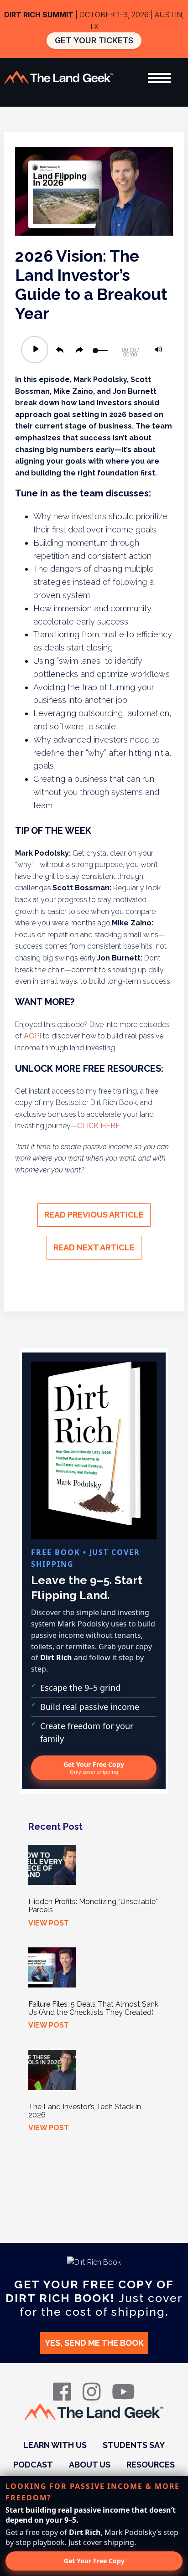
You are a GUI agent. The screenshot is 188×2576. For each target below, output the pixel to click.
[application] (94, 350)
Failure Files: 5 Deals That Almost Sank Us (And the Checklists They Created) (93, 2008)
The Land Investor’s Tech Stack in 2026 (85, 2111)
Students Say (134, 2445)
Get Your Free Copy (94, 1768)
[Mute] (158, 350)
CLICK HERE (99, 1126)
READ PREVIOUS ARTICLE (94, 1215)
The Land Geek (59, 78)
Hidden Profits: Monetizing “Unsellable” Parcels (93, 1906)
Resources (151, 2465)
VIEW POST (49, 1923)
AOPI (33, 1036)
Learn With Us (55, 2445)
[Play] (35, 349)
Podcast (33, 2465)
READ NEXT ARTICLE (94, 1247)
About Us (90, 2465)
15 (60, 350)
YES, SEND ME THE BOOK (94, 2343)
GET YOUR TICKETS (94, 40)
